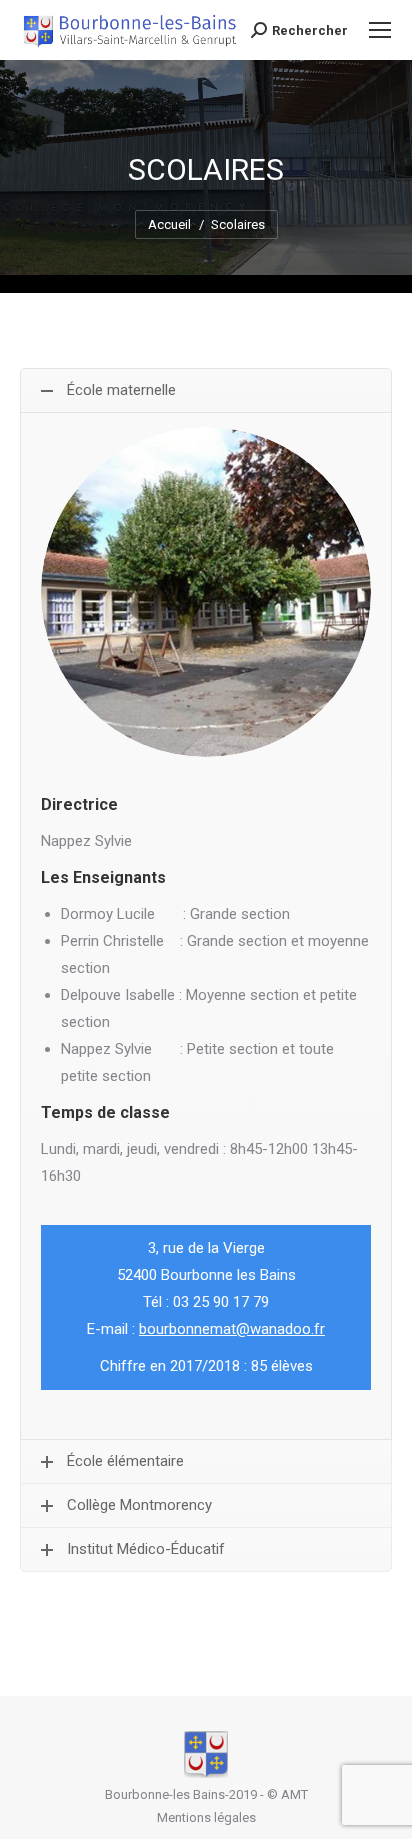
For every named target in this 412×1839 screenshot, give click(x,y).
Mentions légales (206, 1817)
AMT (294, 1794)
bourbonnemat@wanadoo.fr (232, 1329)
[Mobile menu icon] (380, 30)
